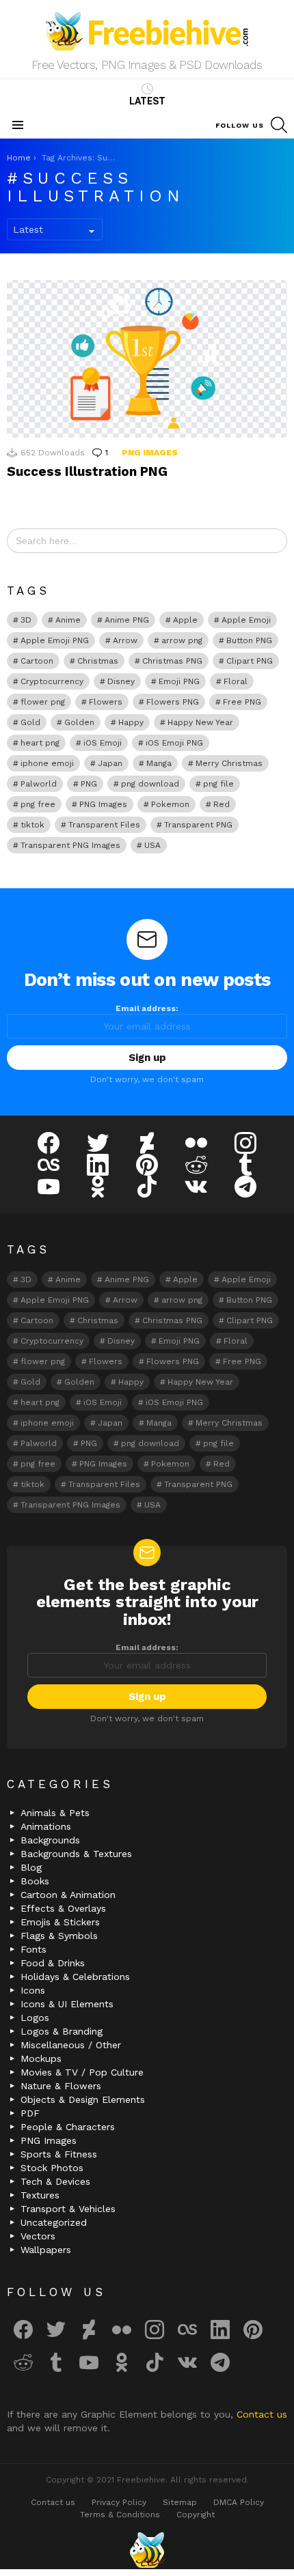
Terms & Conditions (120, 2515)
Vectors (38, 2236)
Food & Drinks (53, 1963)
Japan (110, 763)
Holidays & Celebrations (75, 1977)
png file (218, 784)
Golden (79, 722)
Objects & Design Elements (83, 2099)
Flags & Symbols (59, 1936)
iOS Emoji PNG (174, 743)
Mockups (41, 2058)
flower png (43, 702)
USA (152, 845)
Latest (147, 101)
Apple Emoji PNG (55, 640)
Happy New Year (200, 722)
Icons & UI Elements (67, 2004)
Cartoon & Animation (68, 1895)
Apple (185, 620)
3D (26, 620)
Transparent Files (104, 825)
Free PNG (242, 702)
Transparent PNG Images (70, 845)
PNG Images (150, 453)
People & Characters (68, 2127)
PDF (30, 2113)
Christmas (98, 661)
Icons (33, 1990)
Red (222, 804)
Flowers (106, 702)
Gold (30, 722)
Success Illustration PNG (87, 471)
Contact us (262, 2414)
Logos (35, 2018)
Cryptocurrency (52, 681)
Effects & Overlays (63, 1908)
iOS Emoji (103, 743)
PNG (89, 784)
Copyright (196, 2515)
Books (35, 1881)
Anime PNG (127, 620)
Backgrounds (50, 1840)
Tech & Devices (55, 2181)
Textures (40, 2195)
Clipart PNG (250, 661)
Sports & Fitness (59, 2154)
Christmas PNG (172, 661)
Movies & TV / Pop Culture (82, 2072)
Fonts (34, 1949)
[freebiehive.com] (147, 2550)
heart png (40, 743)
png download (150, 784)
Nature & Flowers (61, 2086)
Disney (121, 681)
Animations (46, 1826)
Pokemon (170, 804)
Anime (68, 620)
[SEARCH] (279, 125)
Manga (159, 763)
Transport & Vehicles (68, 2209)
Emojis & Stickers (60, 1922)
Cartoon (37, 661)
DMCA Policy (239, 2502)
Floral (236, 681)
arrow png (182, 640)
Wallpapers (46, 2250)
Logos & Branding (62, 2031)
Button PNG (249, 640)
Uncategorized (54, 2222)
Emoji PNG (179, 681)
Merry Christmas (229, 763)
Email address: (147, 1008)
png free (38, 804)
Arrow (125, 640)
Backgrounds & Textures (76, 1854)
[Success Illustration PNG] (147, 358)
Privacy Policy (119, 2502)
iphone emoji (47, 763)
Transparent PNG (198, 825)
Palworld (39, 784)
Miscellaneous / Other (71, 2045)
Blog (31, 1867)
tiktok (32, 825)
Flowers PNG (173, 702)
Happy (131, 722)
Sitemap (180, 2502)
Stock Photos (52, 2168)
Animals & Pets (55, 1813)
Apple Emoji (246, 620)
